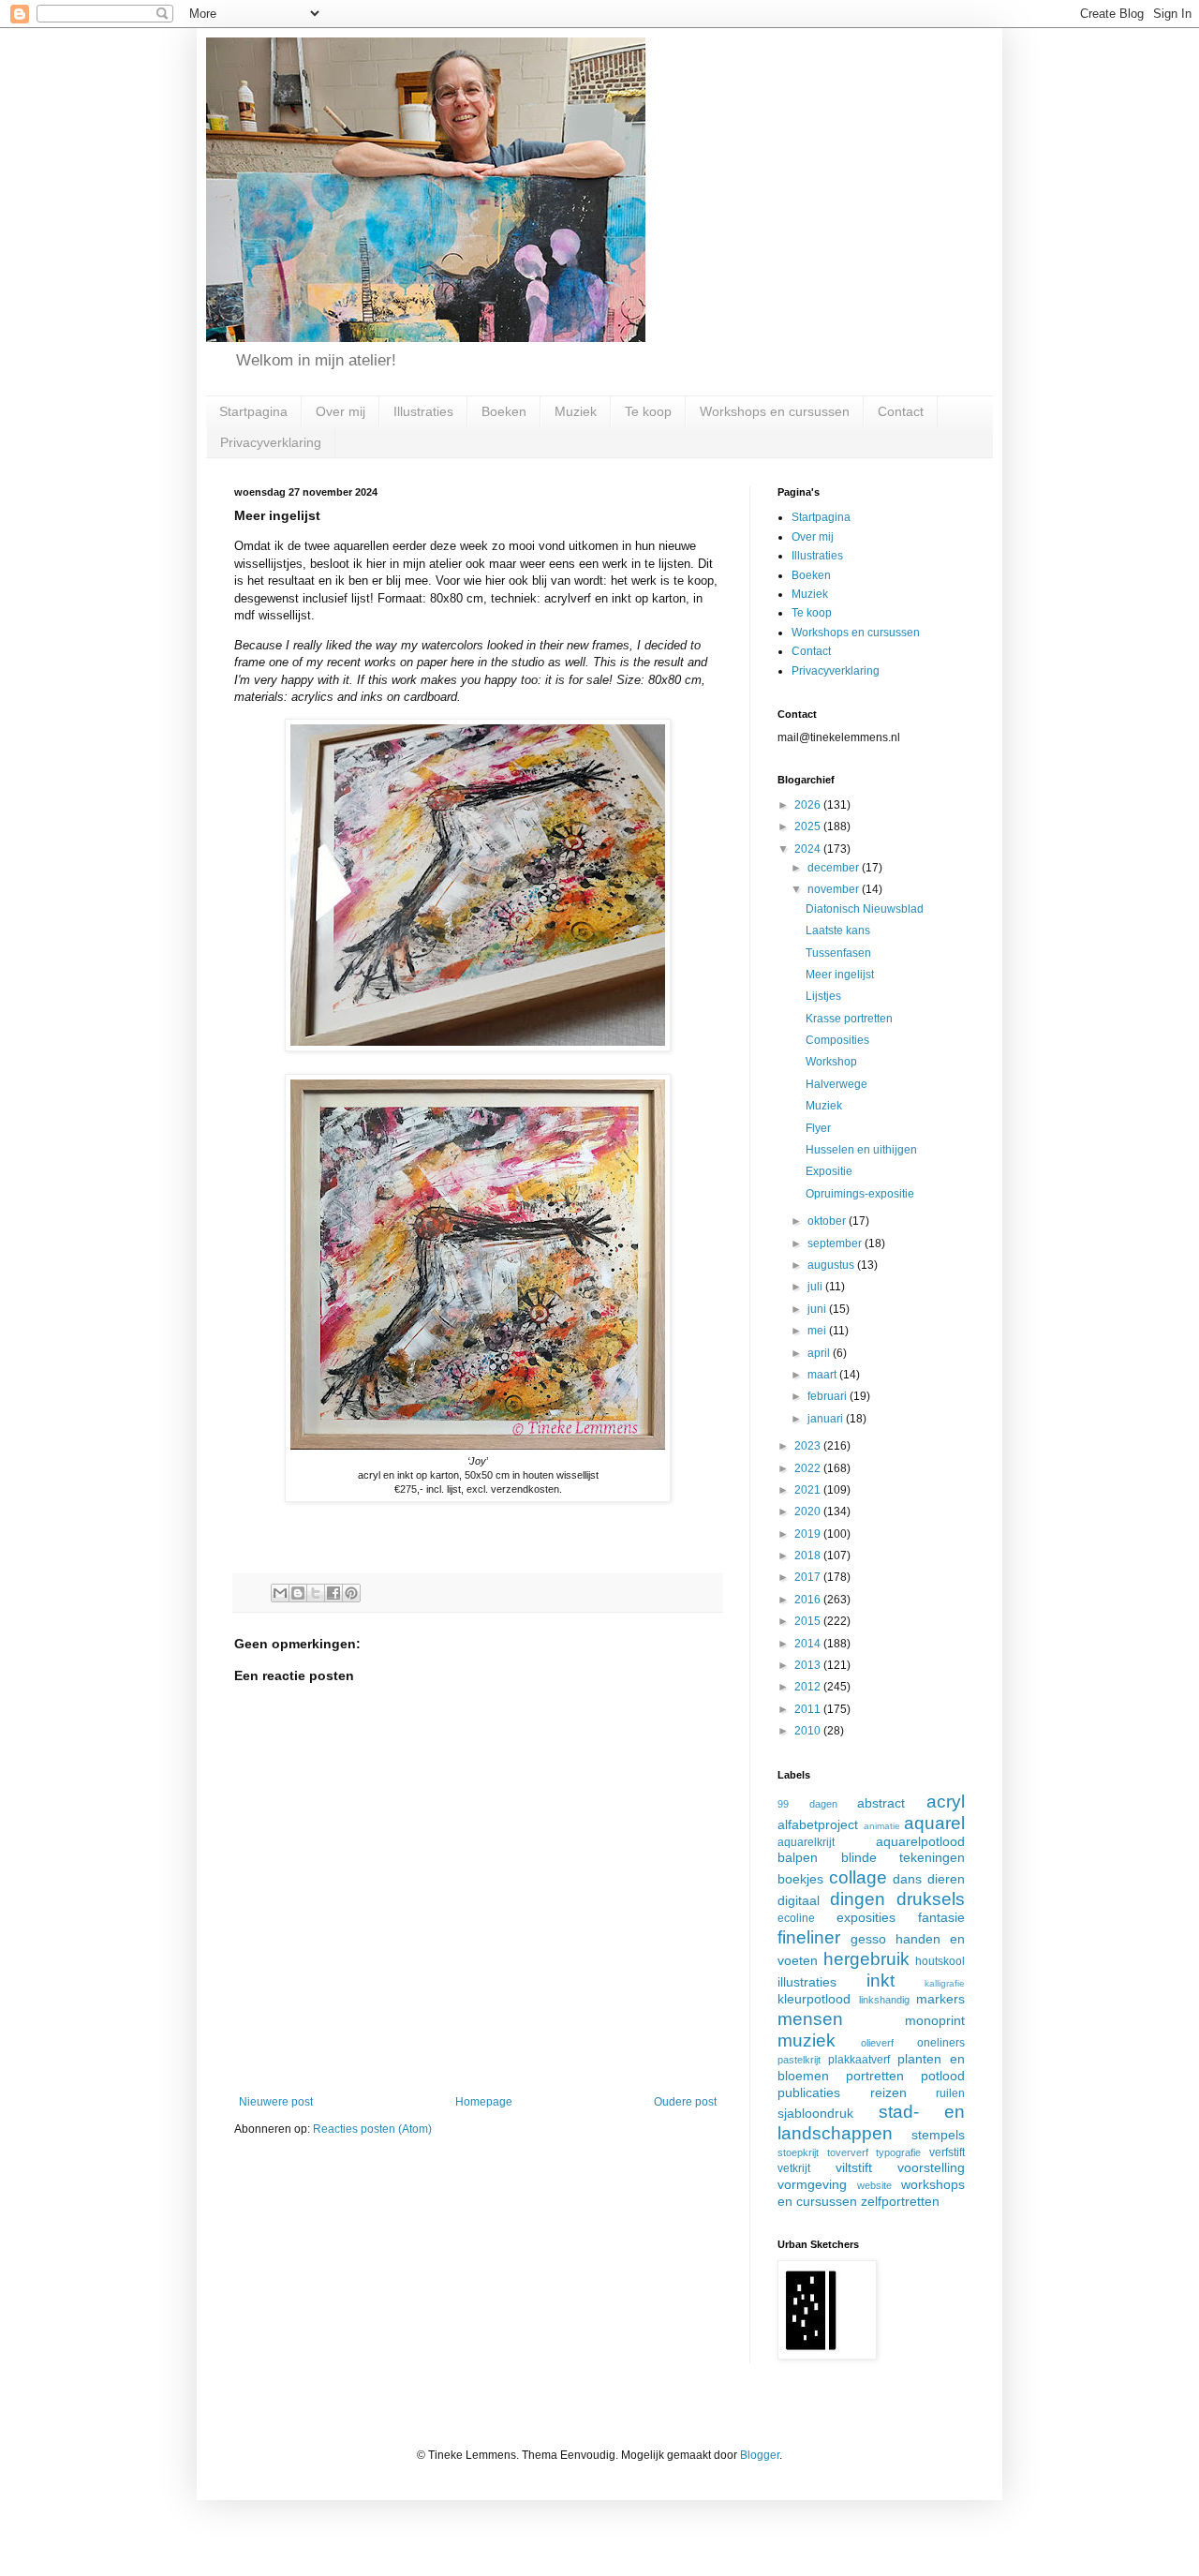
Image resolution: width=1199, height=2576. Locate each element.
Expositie (829, 1171)
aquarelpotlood (920, 1841)
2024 (809, 849)
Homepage (484, 2102)
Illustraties (423, 411)
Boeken (504, 411)
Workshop (831, 1062)
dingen (858, 1899)
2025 (809, 826)
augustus (832, 1265)
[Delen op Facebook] (333, 1593)
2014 (809, 1644)
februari (829, 1396)
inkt (881, 1980)
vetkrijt (794, 2168)
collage (858, 1877)
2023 (809, 1446)
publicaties (809, 2092)
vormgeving (812, 2184)
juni (818, 1309)
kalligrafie (945, 1983)
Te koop (648, 411)
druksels (931, 1899)
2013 (809, 1665)
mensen (810, 2019)
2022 (809, 1468)
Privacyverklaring (271, 442)
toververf (848, 2152)
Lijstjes (823, 996)
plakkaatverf (859, 2060)
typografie (898, 2152)
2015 (809, 1621)
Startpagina (253, 411)
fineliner (809, 1937)
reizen (888, 2092)
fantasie (941, 1917)
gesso (868, 1939)
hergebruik (866, 1959)
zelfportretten (900, 2201)
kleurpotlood (814, 1999)
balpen (798, 1857)
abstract (881, 1803)
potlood (943, 2076)
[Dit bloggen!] (298, 1593)
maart (823, 1375)
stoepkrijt (798, 2152)
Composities (837, 1040)
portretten (875, 2076)
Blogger (760, 2455)
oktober (828, 1221)
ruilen (950, 2093)
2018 (809, 1556)
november (835, 889)
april (820, 1353)
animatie (882, 1826)
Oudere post (685, 2102)
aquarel (934, 1823)
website (874, 2185)
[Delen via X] (316, 1593)
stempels (938, 2135)
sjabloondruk (815, 2113)
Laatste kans (838, 931)
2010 (809, 1731)
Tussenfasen (838, 953)
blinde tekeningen (903, 1857)
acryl (946, 1802)
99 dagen (807, 1804)
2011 (809, 1709)
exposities (866, 1917)
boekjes (800, 1879)
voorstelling (931, 2167)
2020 (809, 1511)
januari (827, 1419)
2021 (809, 1490)
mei (818, 1331)
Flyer (818, 1128)
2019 (809, 1534)
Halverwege (836, 1084)
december (835, 868)
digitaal (799, 1900)
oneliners (941, 2043)
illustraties (807, 1982)
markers (940, 1999)
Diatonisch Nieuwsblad (865, 909)
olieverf (877, 2043)
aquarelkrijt (806, 1842)
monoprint (935, 2020)
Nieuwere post (276, 2102)
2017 (809, 1577)
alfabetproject (818, 1824)
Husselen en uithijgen (861, 1150)
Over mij (340, 411)
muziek (807, 2040)
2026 (809, 805)
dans (907, 1879)
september (836, 1243)
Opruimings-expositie (860, 1194)
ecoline (796, 1918)
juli (816, 1287)
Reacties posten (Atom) (372, 2129)
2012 (809, 1687)
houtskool (940, 1961)
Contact (901, 411)
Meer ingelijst (840, 975)
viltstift (854, 2167)
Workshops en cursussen (775, 411)
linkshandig (884, 2000)
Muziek (576, 411)
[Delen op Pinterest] (351, 1593)
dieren (946, 1879)
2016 (809, 1600)
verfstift (947, 2152)
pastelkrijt (799, 2060)
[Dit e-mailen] (280, 1593)
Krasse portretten (849, 1019)
